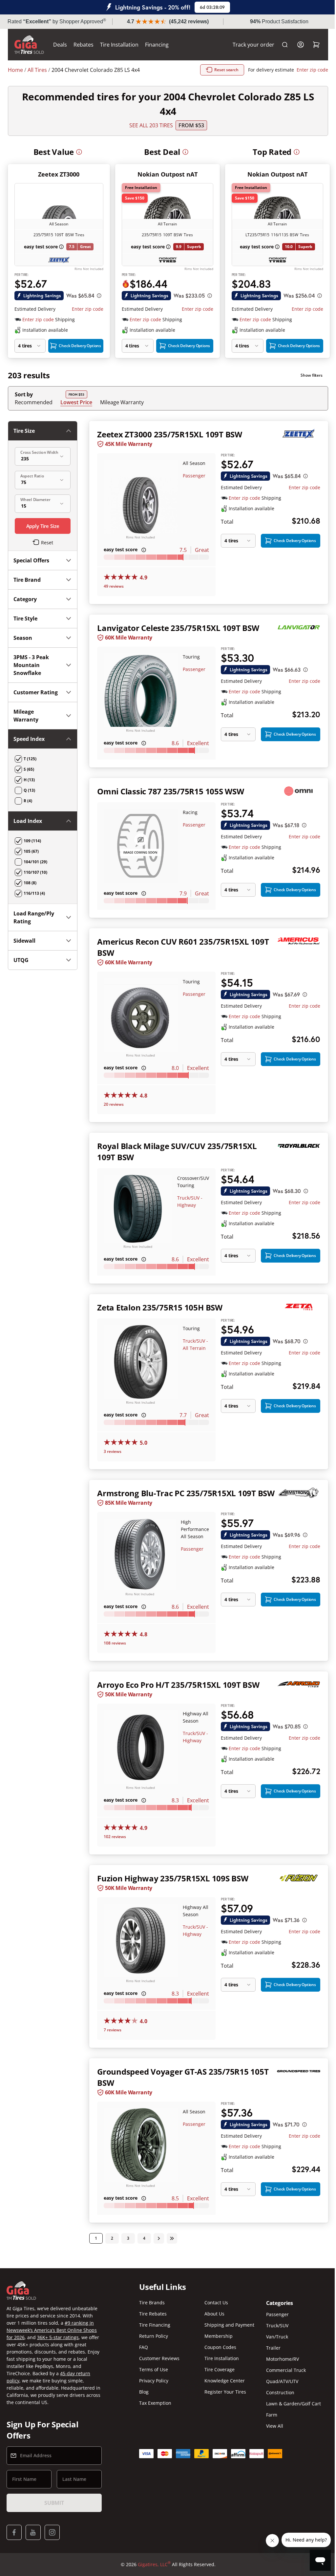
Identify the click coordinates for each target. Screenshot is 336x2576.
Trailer (269, 2348)
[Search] (280, 45)
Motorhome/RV (279, 2359)
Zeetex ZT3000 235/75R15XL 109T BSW (168, 434)
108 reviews (114, 1643)
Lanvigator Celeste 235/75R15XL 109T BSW (177, 626)
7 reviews (111, 2027)
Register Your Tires (223, 2392)
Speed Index (29, 747)
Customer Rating (26, 696)
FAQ (142, 2347)
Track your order (249, 45)
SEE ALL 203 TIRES (148, 125)
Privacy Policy (152, 2381)
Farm (268, 2415)
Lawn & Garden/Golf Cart (290, 2404)
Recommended (34, 402)
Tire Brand (27, 580)
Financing (157, 45)
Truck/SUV (273, 2325)
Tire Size (24, 431)
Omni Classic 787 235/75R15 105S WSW (169, 789)
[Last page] (171, 2234)
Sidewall (24, 949)
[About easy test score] (61, 247)
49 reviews (112, 585)
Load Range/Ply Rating (34, 925)
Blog (142, 2392)
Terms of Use (152, 2369)
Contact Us (214, 2303)
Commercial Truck (282, 2370)
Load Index (28, 829)
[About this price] (99, 296)
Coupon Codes (218, 2347)
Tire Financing (153, 2325)
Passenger (191, 476)
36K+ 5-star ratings (58, 2337)
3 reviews (111, 1443)
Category (25, 599)
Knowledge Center (222, 2381)
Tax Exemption (154, 2403)
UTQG (21, 968)
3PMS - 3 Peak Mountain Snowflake (31, 665)
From (189, 125)
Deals (60, 45)
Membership (216, 2336)
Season (23, 638)
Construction (276, 2392)
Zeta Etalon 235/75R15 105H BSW (158, 1300)
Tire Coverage (217, 2369)
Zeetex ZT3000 (59, 174)
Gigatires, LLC (152, 2564)
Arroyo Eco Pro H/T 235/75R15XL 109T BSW (177, 1685)
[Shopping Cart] (311, 45)
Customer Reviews (158, 2358)
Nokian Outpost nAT (168, 174)
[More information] (79, 152)
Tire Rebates (151, 2314)
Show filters (307, 375)
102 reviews (114, 1835)
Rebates (84, 45)
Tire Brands (150, 2303)
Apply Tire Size (42, 526)
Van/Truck (273, 2337)
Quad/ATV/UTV (278, 2381)
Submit (53, 2503)
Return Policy (152, 2336)
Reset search (221, 70)
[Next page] (157, 2234)
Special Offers (31, 560)
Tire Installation (119, 45)
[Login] (296, 45)
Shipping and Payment (227, 2325)
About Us (212, 2314)
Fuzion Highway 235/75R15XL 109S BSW (171, 1877)
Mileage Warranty (122, 402)
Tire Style (25, 618)
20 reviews (112, 1099)
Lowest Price (76, 402)
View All (271, 2426)
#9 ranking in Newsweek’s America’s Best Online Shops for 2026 (52, 2330)
